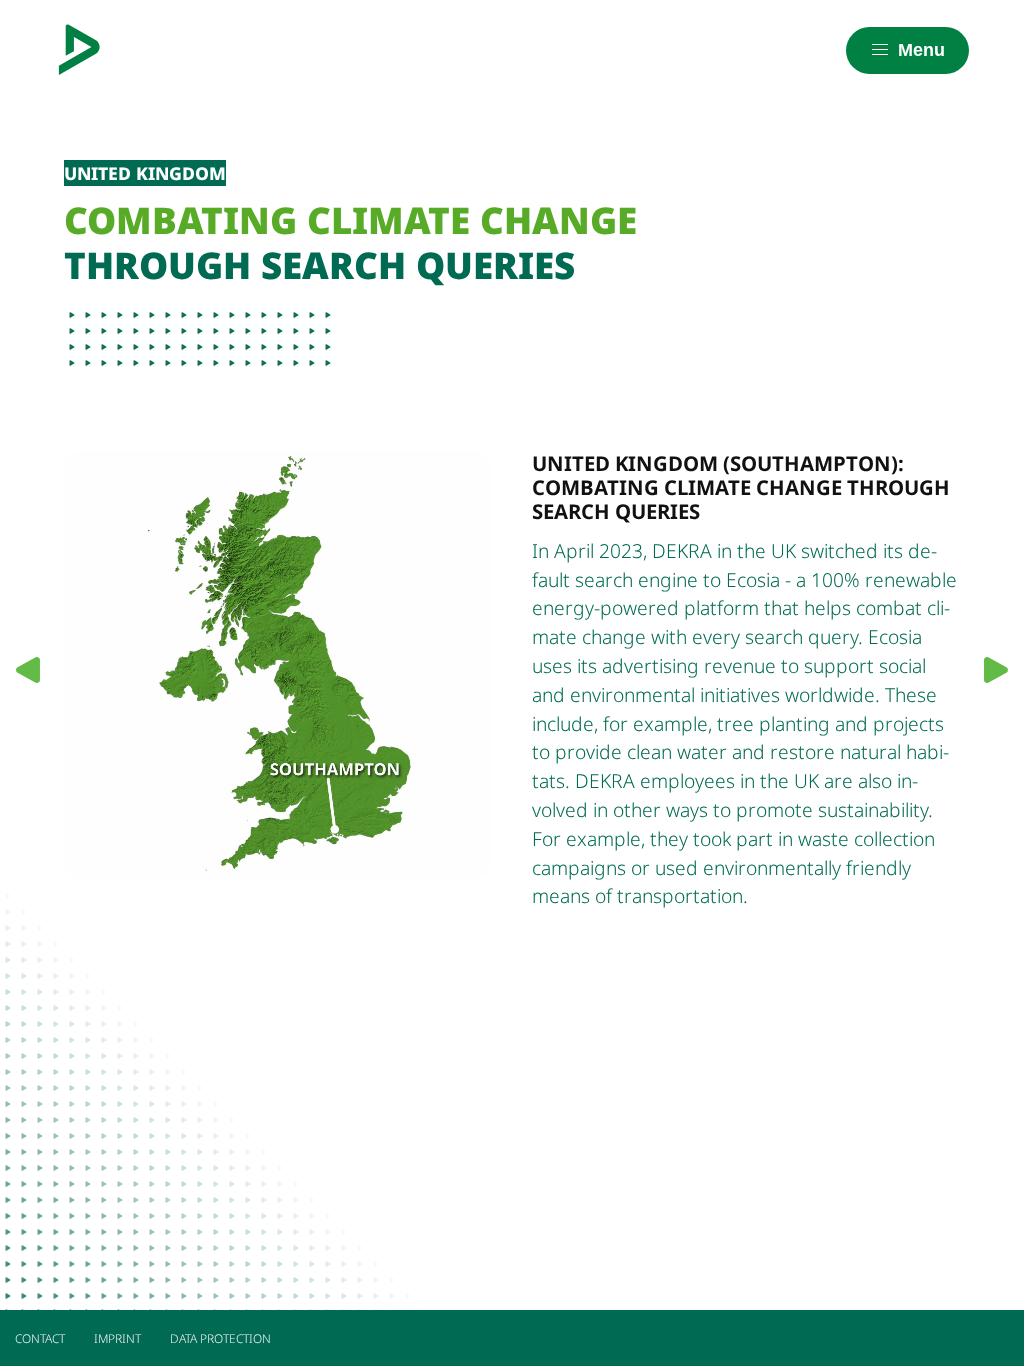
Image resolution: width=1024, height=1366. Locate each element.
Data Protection (220, 1338)
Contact (40, 1338)
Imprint (117, 1338)
